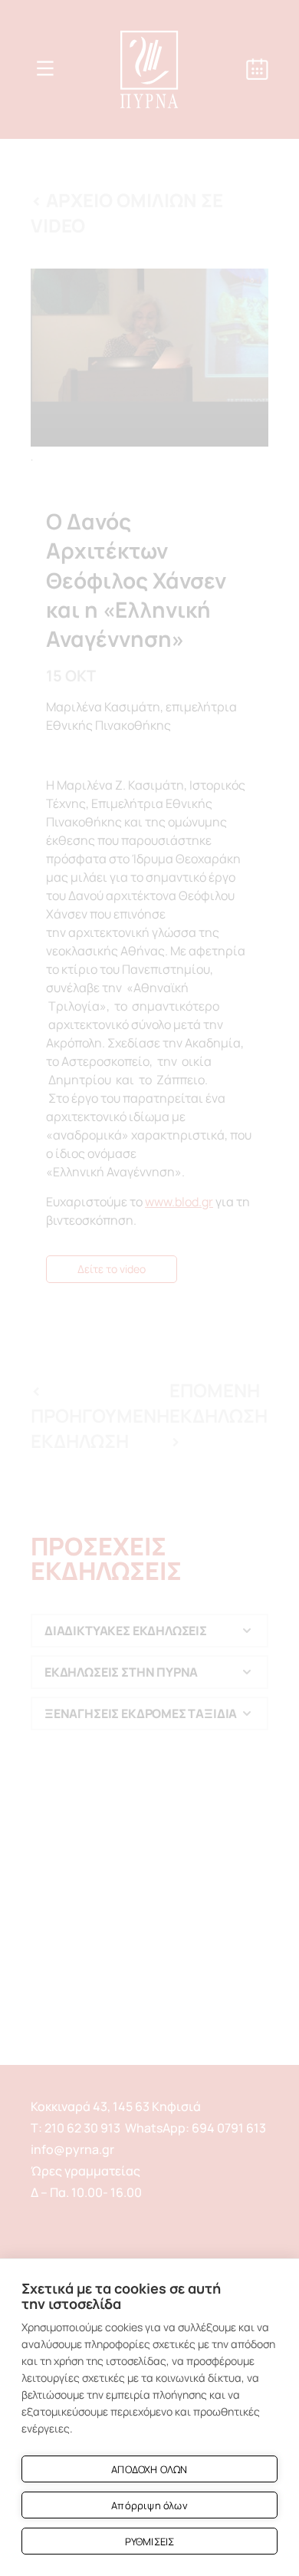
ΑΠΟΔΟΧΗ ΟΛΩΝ (149, 2469)
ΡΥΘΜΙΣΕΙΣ (150, 2541)
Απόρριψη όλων (149, 2505)
